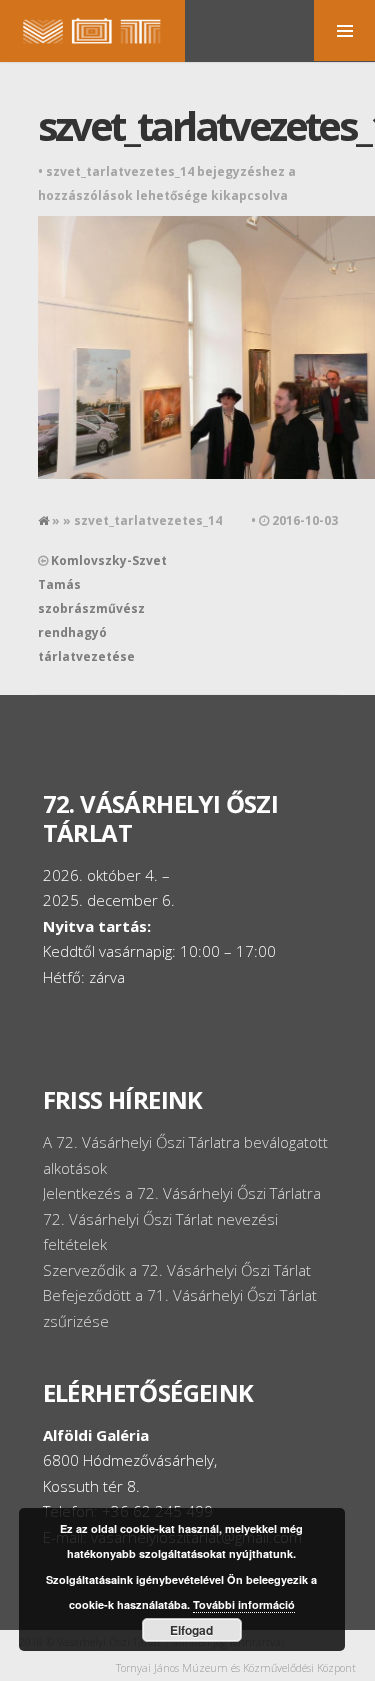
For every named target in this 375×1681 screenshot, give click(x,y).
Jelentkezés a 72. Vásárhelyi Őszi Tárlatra (182, 1193)
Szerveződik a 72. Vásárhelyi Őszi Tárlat (177, 1270)
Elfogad (191, 1630)
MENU (344, 30)
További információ (244, 1604)
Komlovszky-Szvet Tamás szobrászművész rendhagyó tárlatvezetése (102, 608)
